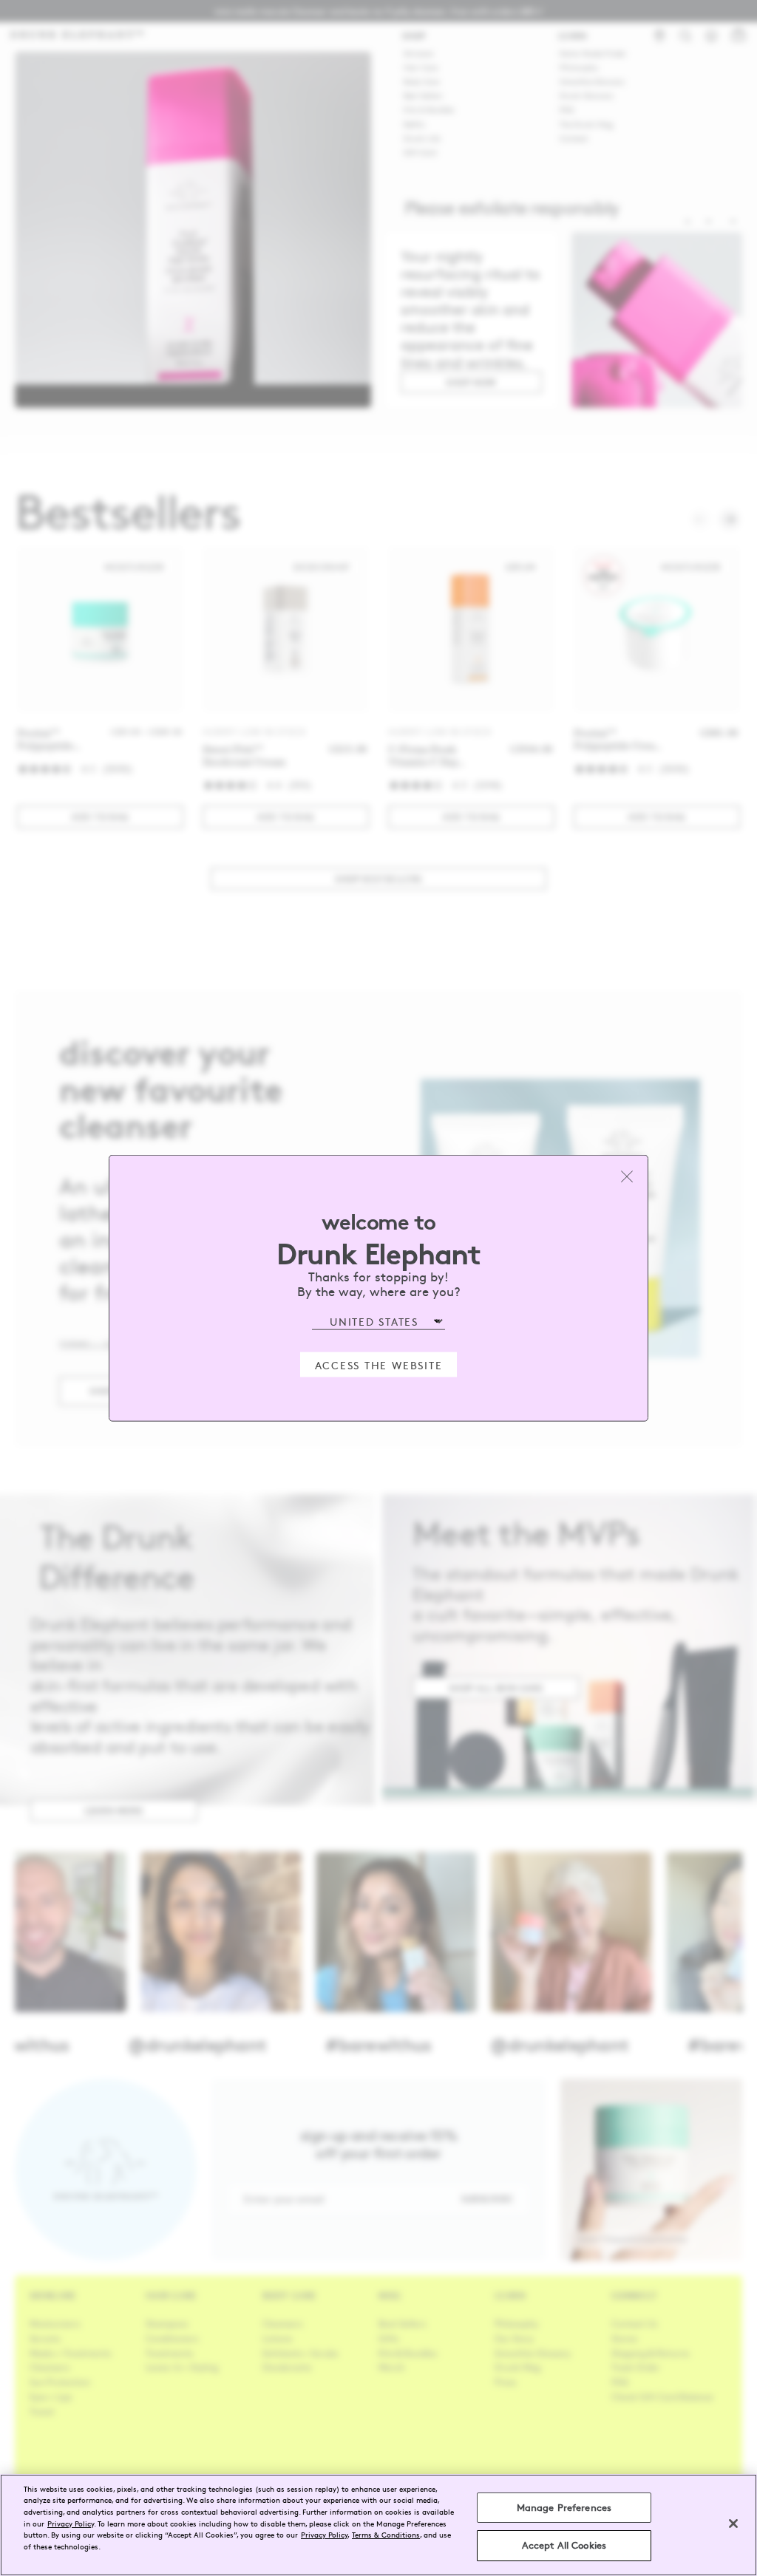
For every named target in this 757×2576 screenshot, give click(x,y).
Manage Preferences (564, 2507)
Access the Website (379, 1364)
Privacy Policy (71, 2523)
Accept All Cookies (564, 2545)
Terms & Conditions (386, 2534)
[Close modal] (627, 1176)
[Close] (733, 2524)
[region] (378, 2525)
